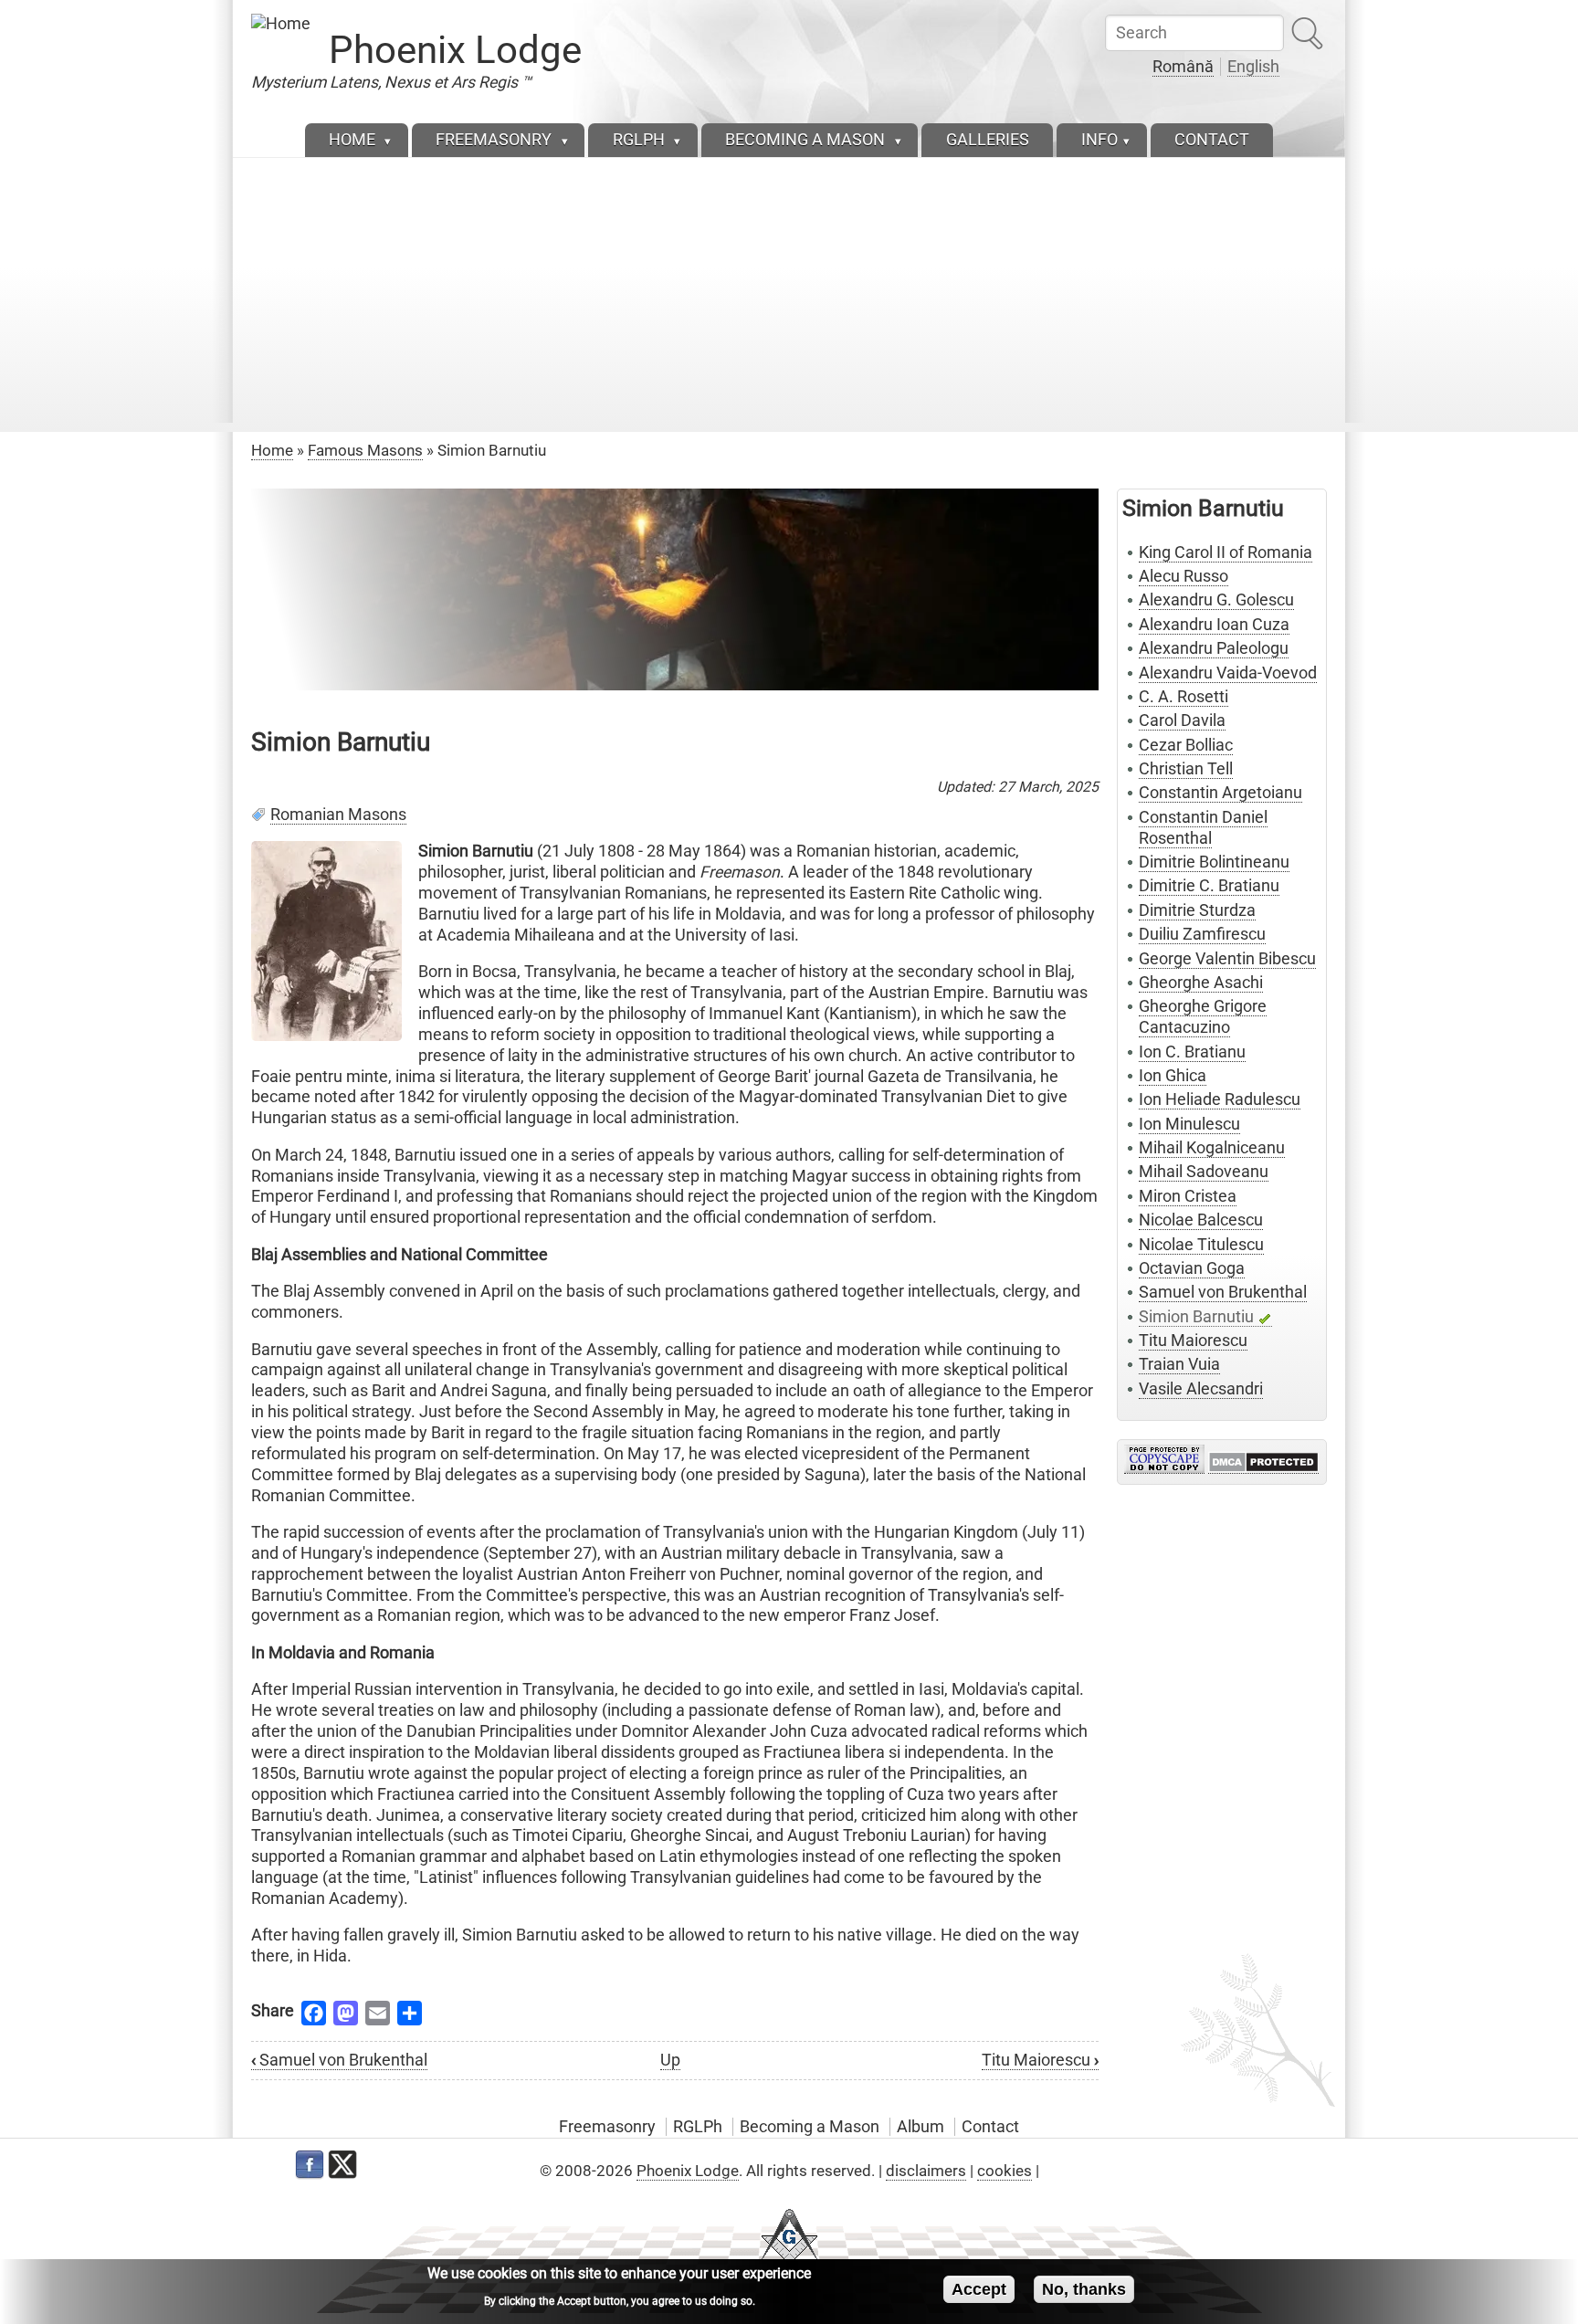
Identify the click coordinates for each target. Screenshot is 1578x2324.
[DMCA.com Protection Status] (1263, 1462)
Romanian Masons (338, 815)
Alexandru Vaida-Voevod (1228, 673)
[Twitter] (342, 2165)
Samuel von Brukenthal (339, 2060)
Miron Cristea (1188, 1196)
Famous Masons (365, 450)
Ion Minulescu (1189, 1124)
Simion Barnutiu (1196, 1317)
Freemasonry (607, 2127)
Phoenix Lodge (455, 50)
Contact (990, 2127)
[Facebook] (310, 2165)
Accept (979, 2288)
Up (670, 2060)
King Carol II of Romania (1226, 552)
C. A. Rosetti (1183, 697)
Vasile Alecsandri (1201, 1389)
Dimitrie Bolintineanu (1214, 862)
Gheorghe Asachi (1201, 983)
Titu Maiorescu (1040, 2060)
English (1253, 67)
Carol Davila (1182, 720)
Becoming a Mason (810, 2127)
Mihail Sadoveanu (1204, 1172)
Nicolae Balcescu (1201, 1220)
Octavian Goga (1192, 1268)
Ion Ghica (1173, 1076)
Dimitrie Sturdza (1197, 910)
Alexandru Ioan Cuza (1214, 625)
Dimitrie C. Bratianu (1209, 886)
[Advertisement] (789, 295)
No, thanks (1084, 2288)
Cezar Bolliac (1186, 745)
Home (272, 450)
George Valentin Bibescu (1227, 959)
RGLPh (698, 2127)
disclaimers (926, 2171)
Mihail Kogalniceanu (1212, 1148)
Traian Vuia (1179, 1364)
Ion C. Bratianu (1192, 1052)
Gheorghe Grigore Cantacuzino (1203, 1017)
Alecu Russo (1183, 576)
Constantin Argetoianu (1220, 793)
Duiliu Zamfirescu (1202, 934)
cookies (1005, 2171)
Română (1183, 67)
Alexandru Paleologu (1214, 648)
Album (920, 2127)
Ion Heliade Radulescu (1220, 1099)
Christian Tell (1186, 769)
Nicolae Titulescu (1201, 1245)
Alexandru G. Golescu (1216, 600)
